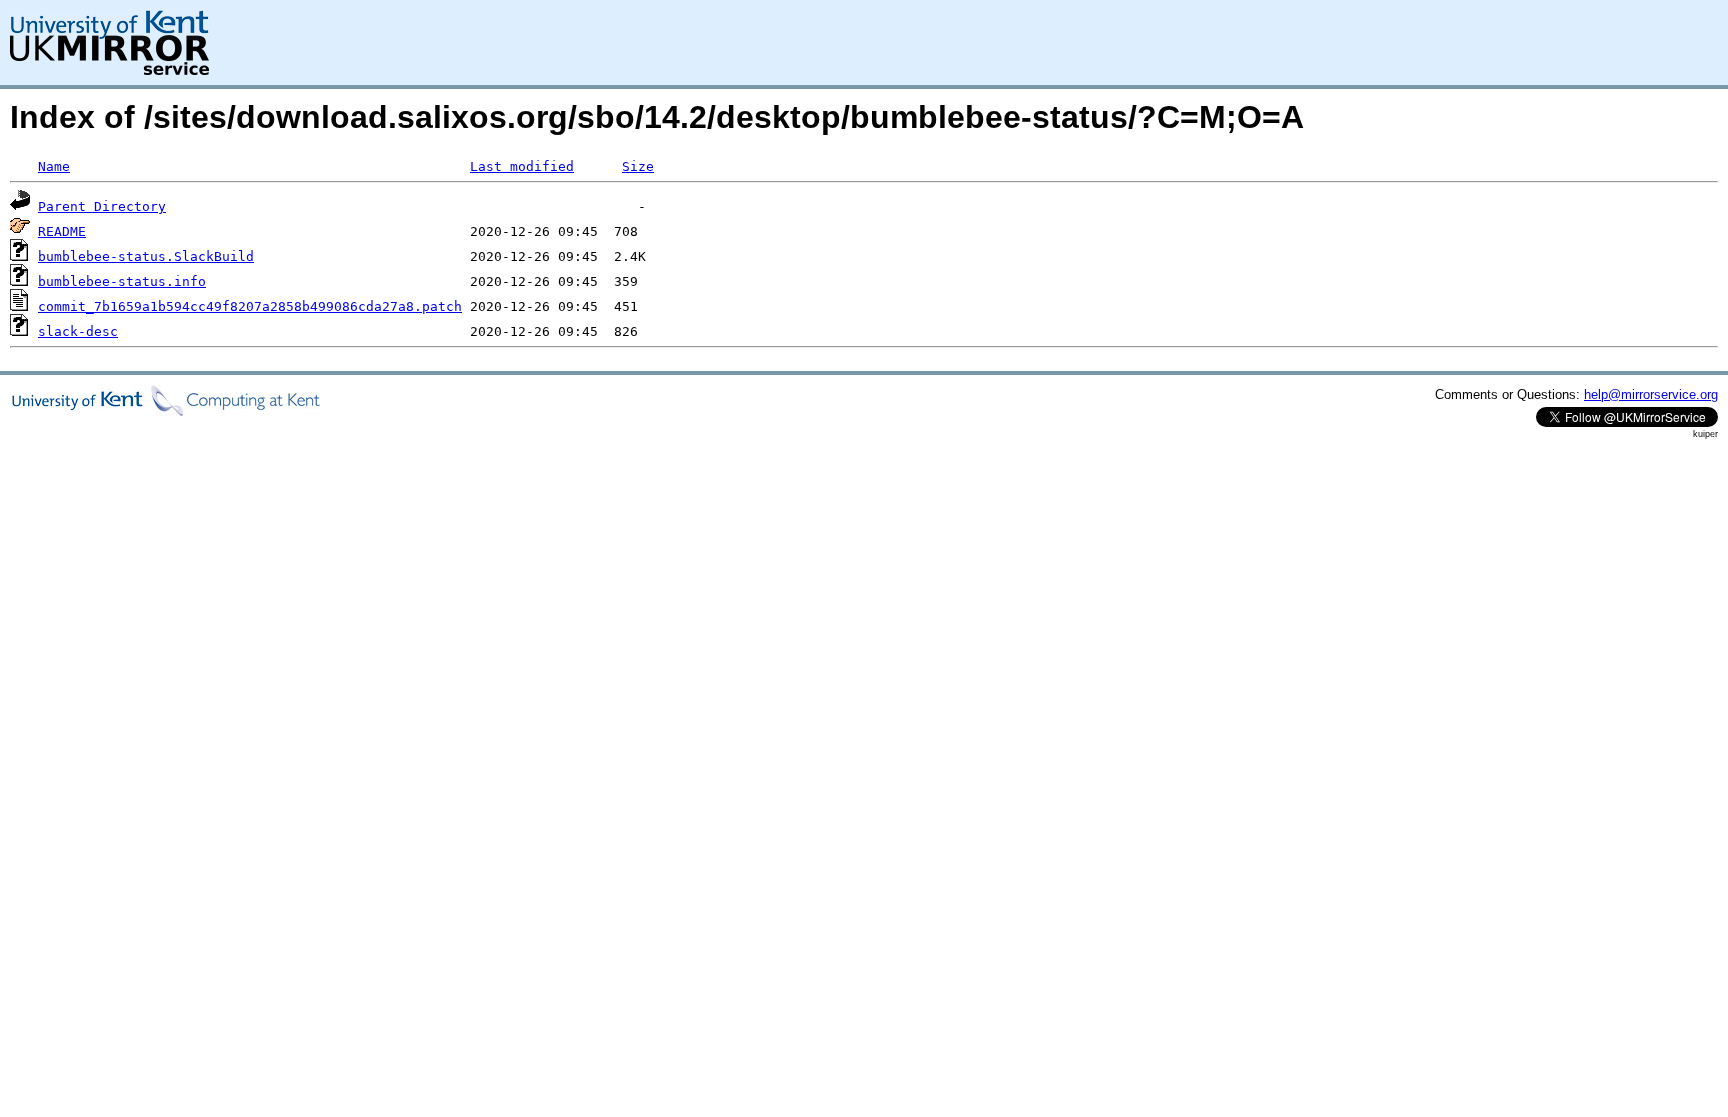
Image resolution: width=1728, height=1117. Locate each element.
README (62, 231)
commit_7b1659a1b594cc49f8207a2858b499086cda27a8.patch (250, 306)
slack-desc (78, 331)
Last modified (522, 166)
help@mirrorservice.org (1651, 394)
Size (638, 166)
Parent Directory (102, 206)
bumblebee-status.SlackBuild (146, 256)
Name (54, 166)
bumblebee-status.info (122, 281)
